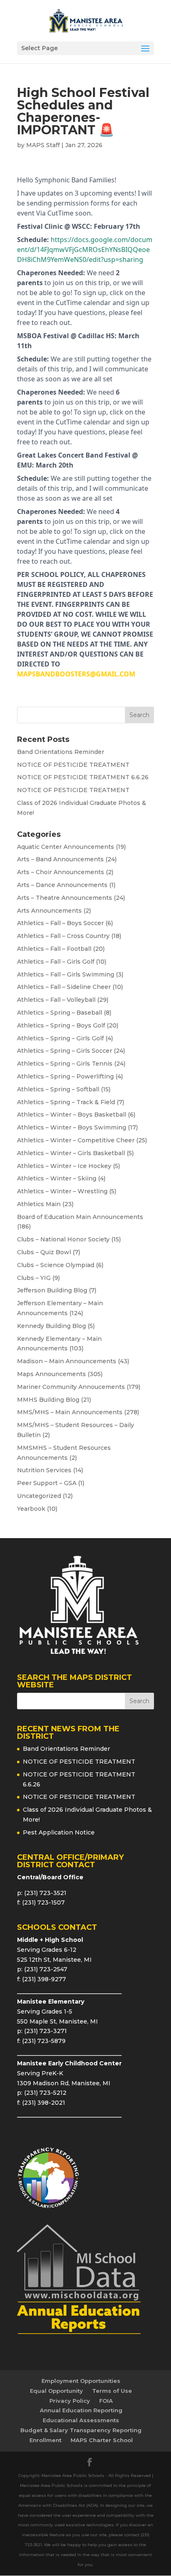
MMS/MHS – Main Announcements (70, 1412)
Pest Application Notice (59, 1832)
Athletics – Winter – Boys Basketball (72, 1115)
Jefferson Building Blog (52, 1290)
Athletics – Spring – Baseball (60, 1013)
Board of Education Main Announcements (80, 1217)
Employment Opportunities (81, 2381)
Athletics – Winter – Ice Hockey (64, 1166)
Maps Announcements (51, 1374)
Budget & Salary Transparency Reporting (81, 2430)
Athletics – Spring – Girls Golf (60, 1038)
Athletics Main (39, 1204)
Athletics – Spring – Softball (58, 1089)
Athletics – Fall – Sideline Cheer (64, 987)
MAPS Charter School (102, 2440)
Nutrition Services (44, 1470)
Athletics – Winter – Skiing (57, 1178)
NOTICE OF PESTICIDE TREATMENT (73, 765)
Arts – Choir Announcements (61, 872)
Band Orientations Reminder (61, 752)
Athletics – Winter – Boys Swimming (72, 1127)
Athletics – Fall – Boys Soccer (60, 923)
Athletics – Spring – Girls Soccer (65, 1051)
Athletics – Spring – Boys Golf (61, 1025)
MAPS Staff (43, 145)
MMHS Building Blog (48, 1400)
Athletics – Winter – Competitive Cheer (76, 1140)
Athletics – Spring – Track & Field (66, 1102)
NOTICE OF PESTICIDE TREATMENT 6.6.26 (83, 777)
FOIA (106, 2401)
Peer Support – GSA (47, 1483)
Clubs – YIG (34, 1278)
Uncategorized (39, 1496)
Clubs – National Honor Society (63, 1239)
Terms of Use (112, 2391)
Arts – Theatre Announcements (65, 898)
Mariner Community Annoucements (71, 1387)
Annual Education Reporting (81, 2410)
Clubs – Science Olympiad (56, 1265)
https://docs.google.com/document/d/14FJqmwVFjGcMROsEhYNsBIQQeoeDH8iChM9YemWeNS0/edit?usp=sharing (85, 250)
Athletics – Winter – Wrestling (62, 1191)
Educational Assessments (81, 2420)
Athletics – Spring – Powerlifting (65, 1076)
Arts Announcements (49, 911)
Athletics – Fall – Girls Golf (56, 962)
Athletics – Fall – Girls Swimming (66, 974)
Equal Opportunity (56, 2391)
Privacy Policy (70, 2401)
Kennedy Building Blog (51, 1326)
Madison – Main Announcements (67, 1361)
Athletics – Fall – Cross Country (63, 936)
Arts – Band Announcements (60, 859)
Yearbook (31, 1509)
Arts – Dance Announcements (62, 885)
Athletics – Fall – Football (54, 949)
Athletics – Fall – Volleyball (56, 1000)
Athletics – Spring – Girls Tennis (65, 1064)
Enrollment (45, 2440)
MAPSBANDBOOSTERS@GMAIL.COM (76, 674)
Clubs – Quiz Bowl (44, 1252)
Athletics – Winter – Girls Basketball (71, 1153)
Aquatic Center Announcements (66, 847)
